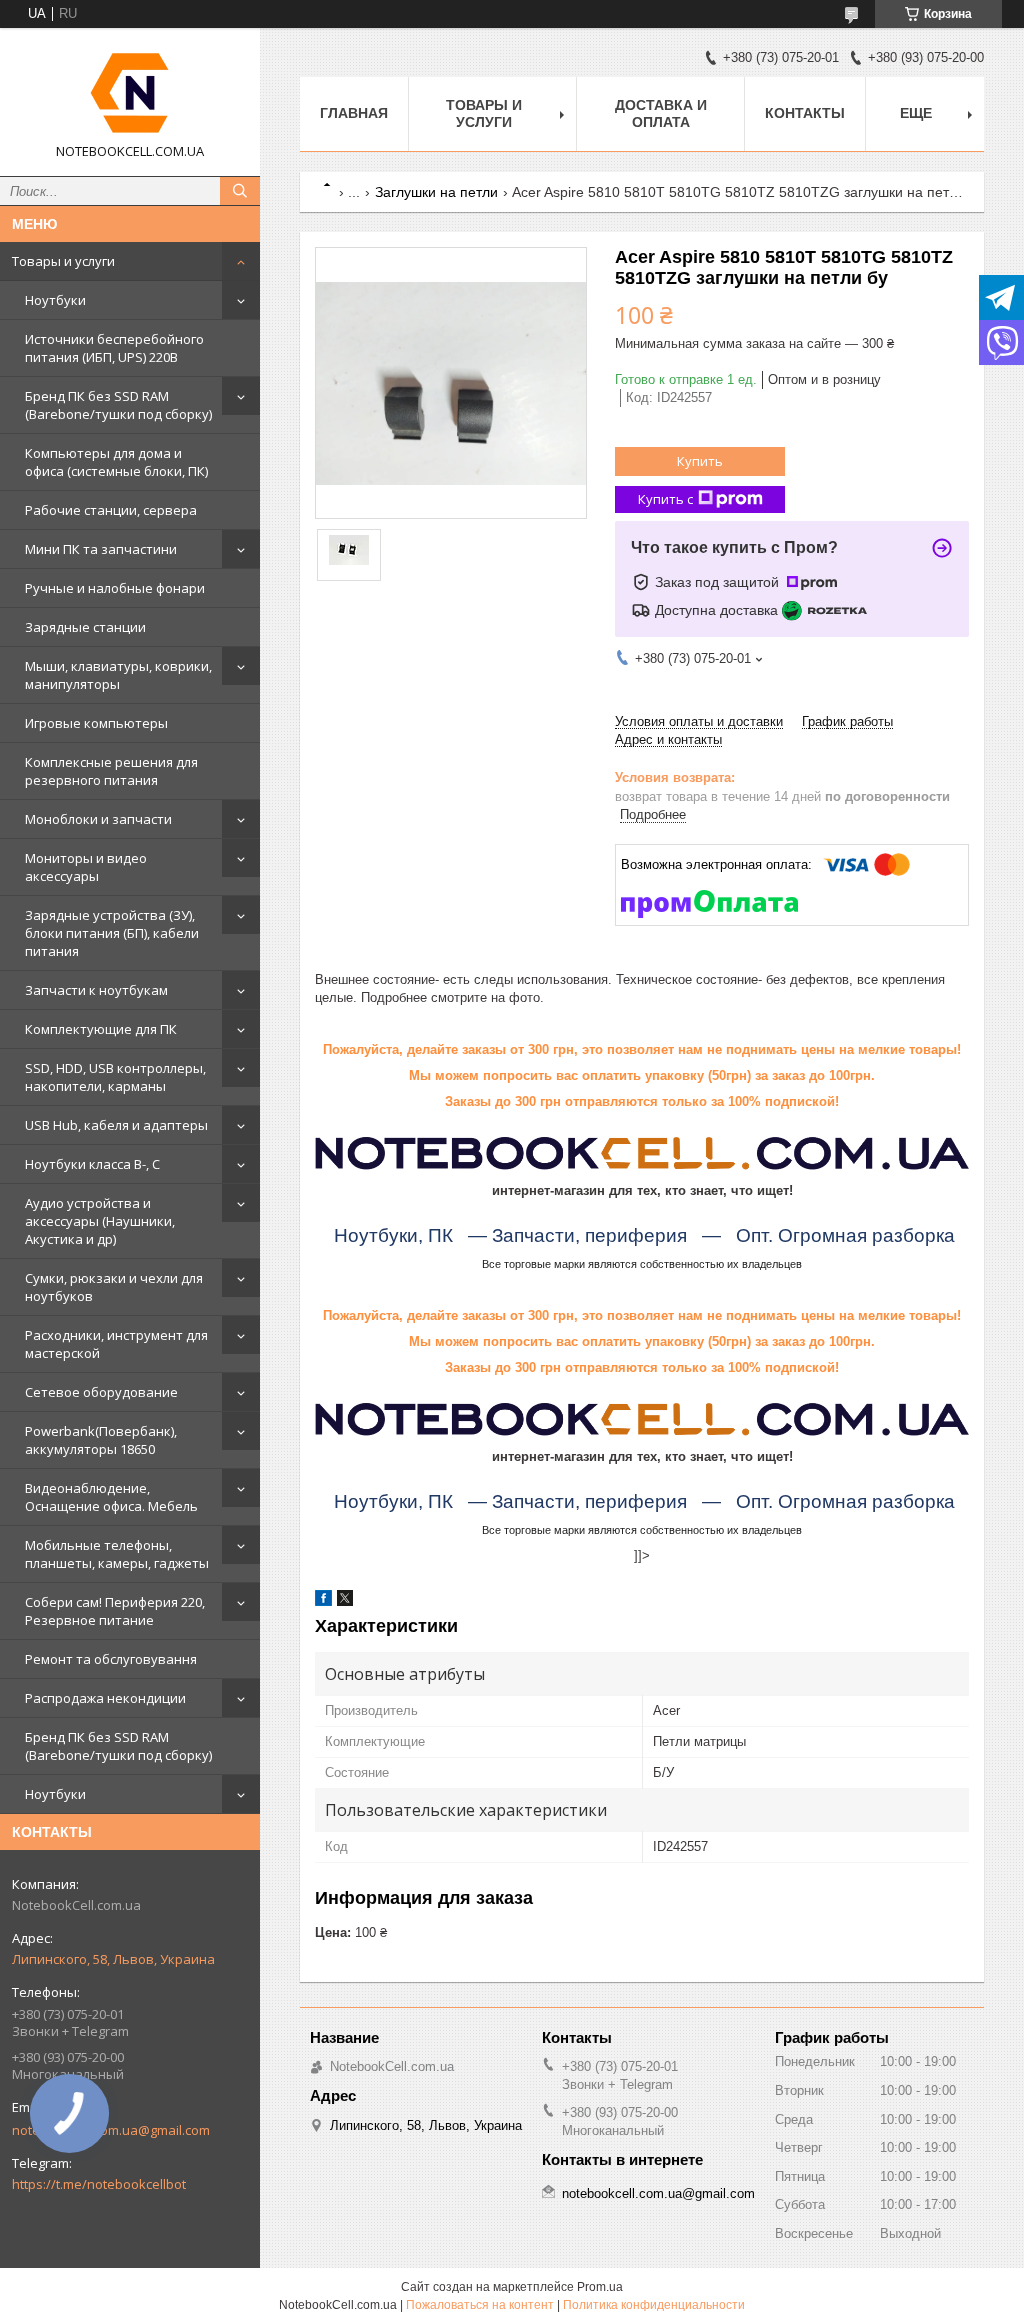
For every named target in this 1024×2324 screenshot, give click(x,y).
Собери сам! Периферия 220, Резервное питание (115, 1611)
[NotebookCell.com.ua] (130, 93)
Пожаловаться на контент (480, 2305)
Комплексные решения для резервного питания (111, 771)
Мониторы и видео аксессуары (86, 867)
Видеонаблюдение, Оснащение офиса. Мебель (111, 1497)
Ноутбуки (55, 300)
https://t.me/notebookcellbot (99, 2184)
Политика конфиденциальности (654, 2305)
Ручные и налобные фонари (115, 588)
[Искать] (240, 191)
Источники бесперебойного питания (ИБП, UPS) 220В (114, 348)
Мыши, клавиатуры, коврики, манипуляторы (118, 675)
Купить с (665, 499)
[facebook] (323, 1601)
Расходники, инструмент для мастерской (116, 1344)
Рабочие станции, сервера (111, 510)
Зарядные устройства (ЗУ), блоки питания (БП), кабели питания (112, 933)
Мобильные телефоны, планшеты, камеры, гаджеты (117, 1554)
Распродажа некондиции (105, 1698)
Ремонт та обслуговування (111, 1659)
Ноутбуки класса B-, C (92, 1164)
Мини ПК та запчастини (101, 549)
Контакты (805, 113)
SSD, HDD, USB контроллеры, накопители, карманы (115, 1077)
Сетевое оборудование (101, 1392)
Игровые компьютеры (96, 723)
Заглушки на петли (436, 192)
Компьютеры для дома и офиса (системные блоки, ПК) (116, 462)
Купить (700, 461)
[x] (345, 1601)
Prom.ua (600, 2287)
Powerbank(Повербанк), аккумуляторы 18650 (101, 1440)
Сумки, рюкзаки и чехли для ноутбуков (114, 1287)
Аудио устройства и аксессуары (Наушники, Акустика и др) (100, 1221)
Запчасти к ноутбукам (96, 990)
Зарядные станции (85, 627)
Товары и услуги (63, 261)
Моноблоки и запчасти (98, 819)
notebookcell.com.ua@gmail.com (658, 2193)
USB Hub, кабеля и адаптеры (116, 1125)
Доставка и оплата (661, 113)
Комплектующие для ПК (101, 1029)
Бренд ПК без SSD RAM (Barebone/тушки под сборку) (118, 405)
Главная (354, 113)
